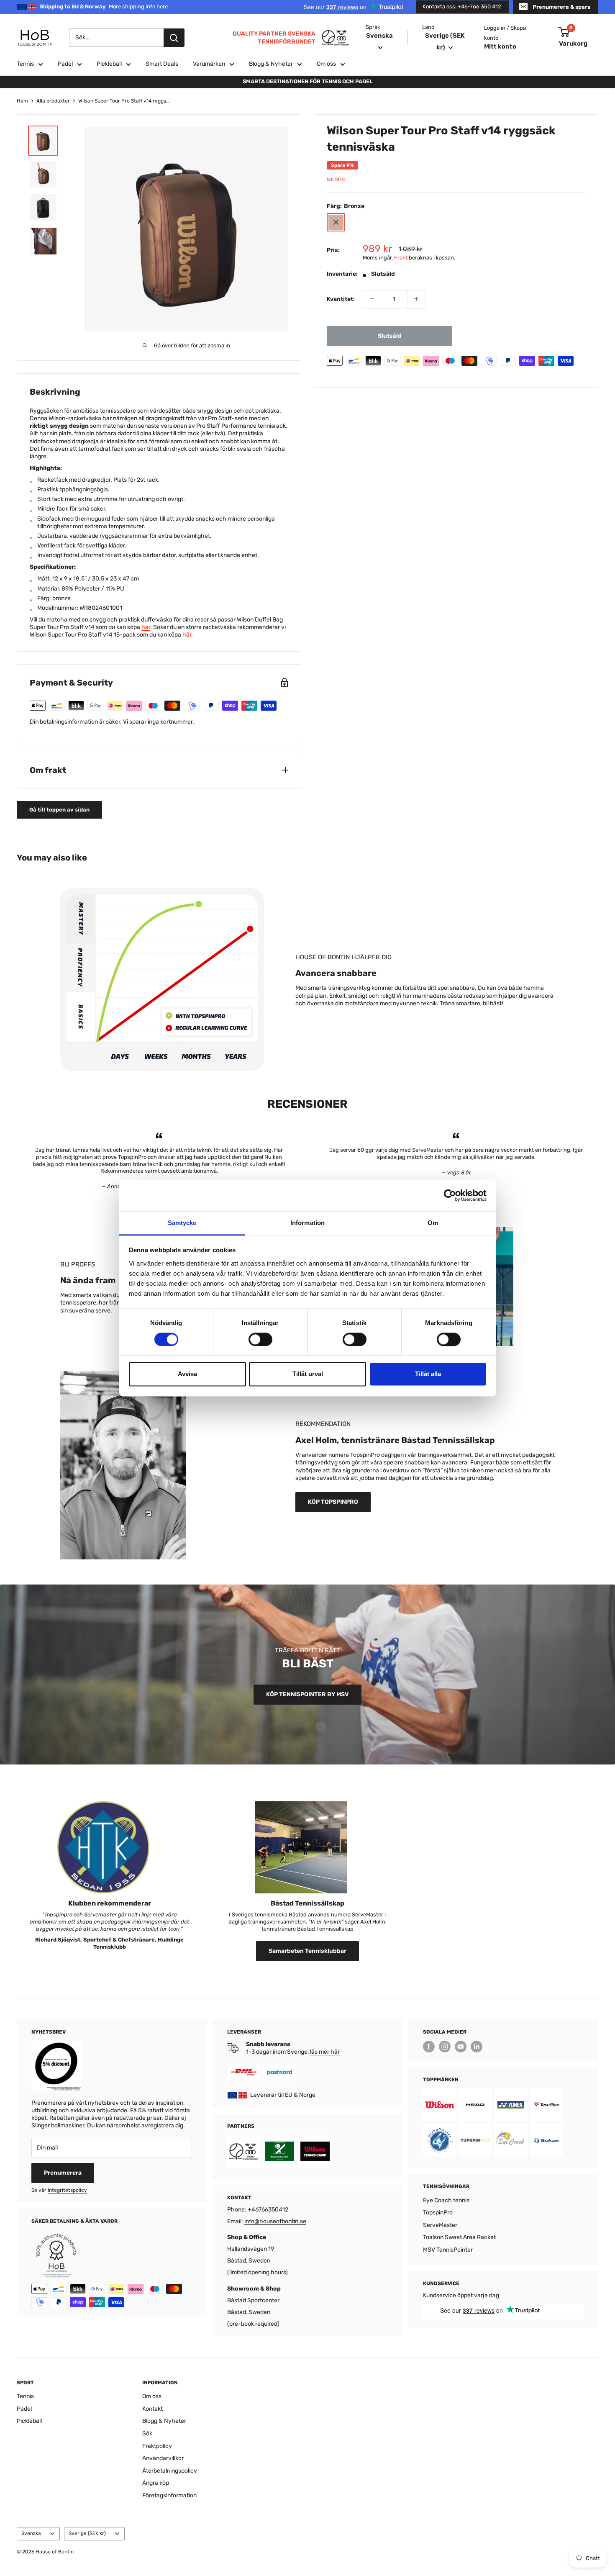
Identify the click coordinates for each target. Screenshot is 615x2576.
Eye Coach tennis (446, 2200)
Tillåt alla (428, 1374)
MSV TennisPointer (448, 2250)
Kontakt (152, 2409)
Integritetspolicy (67, 2190)
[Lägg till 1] (416, 299)
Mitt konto (500, 46)
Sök (147, 2433)
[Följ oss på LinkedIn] (477, 2047)
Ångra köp (156, 2483)
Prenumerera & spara (562, 7)
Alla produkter (53, 101)
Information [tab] (307, 1223)
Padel (65, 64)
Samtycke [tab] (182, 1223)
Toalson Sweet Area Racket (459, 2237)
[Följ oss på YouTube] (461, 2047)
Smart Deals (162, 64)
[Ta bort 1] (372, 299)
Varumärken (209, 64)
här (146, 627)
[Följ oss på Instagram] (445, 2047)
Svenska (31, 2533)
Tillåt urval (308, 1374)
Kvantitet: (341, 299)
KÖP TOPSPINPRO (333, 1502)
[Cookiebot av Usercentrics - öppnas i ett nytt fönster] (450, 1195)
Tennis (25, 64)
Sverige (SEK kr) (87, 2533)
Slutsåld (390, 335)
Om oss (326, 64)
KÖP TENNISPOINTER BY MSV (307, 1694)
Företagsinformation (169, 2495)
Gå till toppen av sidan (59, 810)
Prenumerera (63, 2173)
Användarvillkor (163, 2458)
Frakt (401, 257)
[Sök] (174, 38)
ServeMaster (440, 2225)
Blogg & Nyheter (271, 64)
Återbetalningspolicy (170, 2471)
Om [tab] (433, 1223)
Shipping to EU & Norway (104, 6)
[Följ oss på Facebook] (429, 2047)
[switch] (260, 1339)
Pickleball (109, 64)
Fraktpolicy (157, 2446)
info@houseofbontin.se (275, 2221)
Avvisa (187, 1374)
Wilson (336, 179)
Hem (22, 101)
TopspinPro (438, 2213)
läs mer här (325, 2052)
